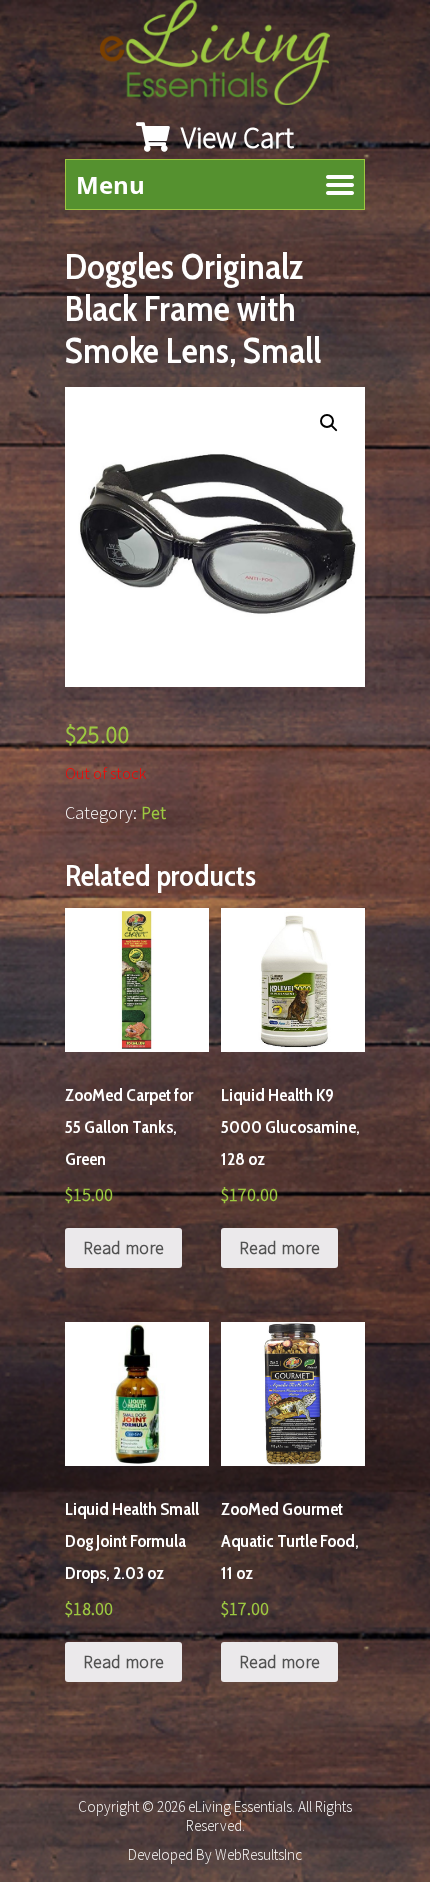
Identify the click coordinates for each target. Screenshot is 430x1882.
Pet (153, 812)
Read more (123, 1247)
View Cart (234, 137)
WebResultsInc (258, 1854)
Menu (110, 184)
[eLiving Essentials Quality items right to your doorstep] (225, 57)
